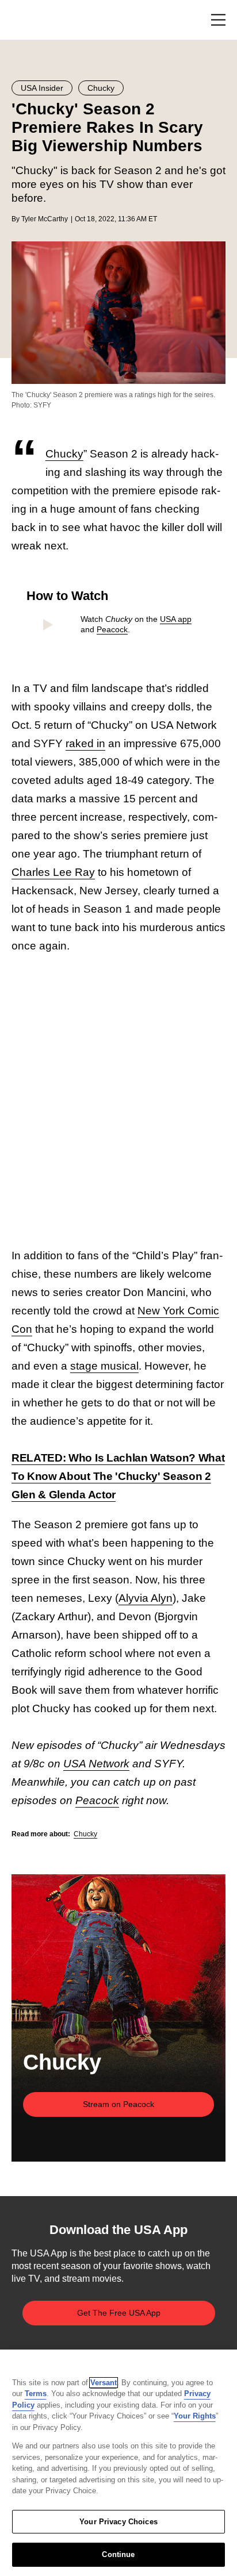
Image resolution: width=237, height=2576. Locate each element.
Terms (36, 2394)
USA (27, 20)
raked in (85, 743)
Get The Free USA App (119, 2313)
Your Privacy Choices (118, 2522)
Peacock (112, 629)
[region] (118, 2463)
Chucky (64, 454)
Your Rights (195, 2416)
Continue (118, 2554)
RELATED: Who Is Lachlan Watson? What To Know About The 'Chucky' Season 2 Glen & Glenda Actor (118, 1476)
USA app (176, 619)
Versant (104, 2383)
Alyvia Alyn (146, 1598)
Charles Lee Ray (53, 872)
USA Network (96, 1764)
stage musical (104, 1366)
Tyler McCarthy (45, 219)
